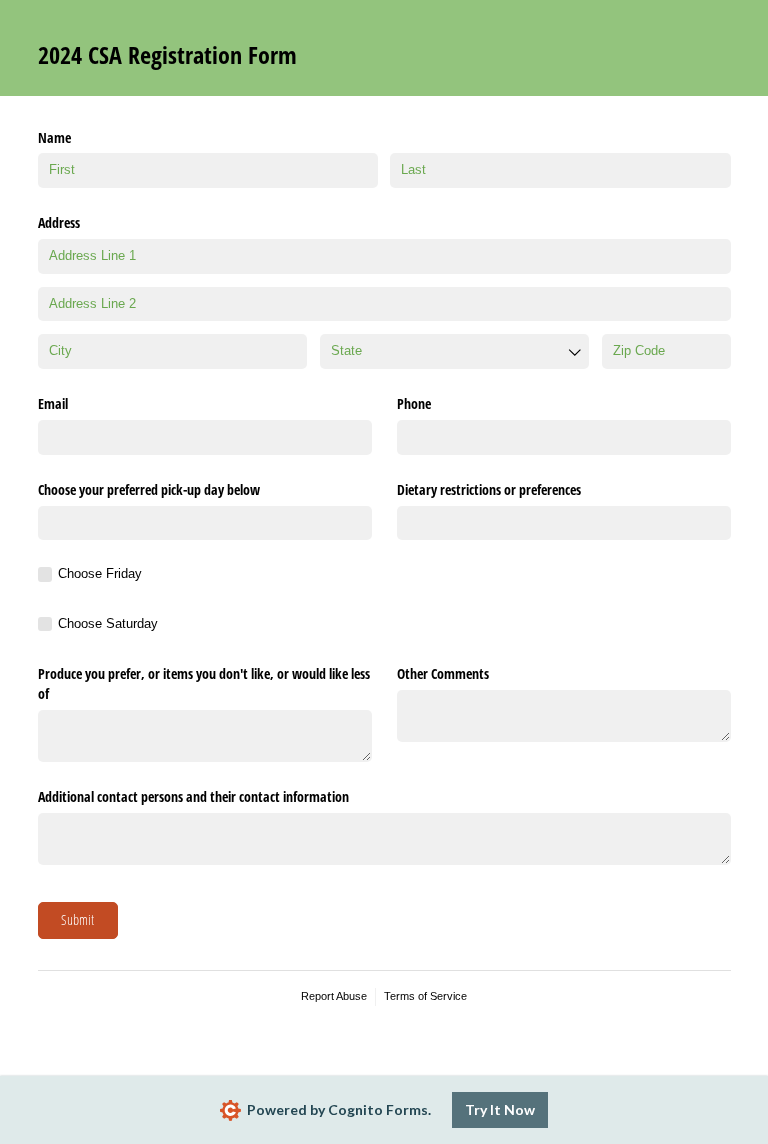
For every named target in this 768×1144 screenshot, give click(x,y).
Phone (414, 403)
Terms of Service (425, 996)
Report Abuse (334, 996)
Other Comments (443, 673)
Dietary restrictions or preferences (489, 489)
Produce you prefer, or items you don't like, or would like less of (204, 683)
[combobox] (455, 351)
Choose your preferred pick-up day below (149, 489)
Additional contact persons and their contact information (193, 796)
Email (53, 403)
